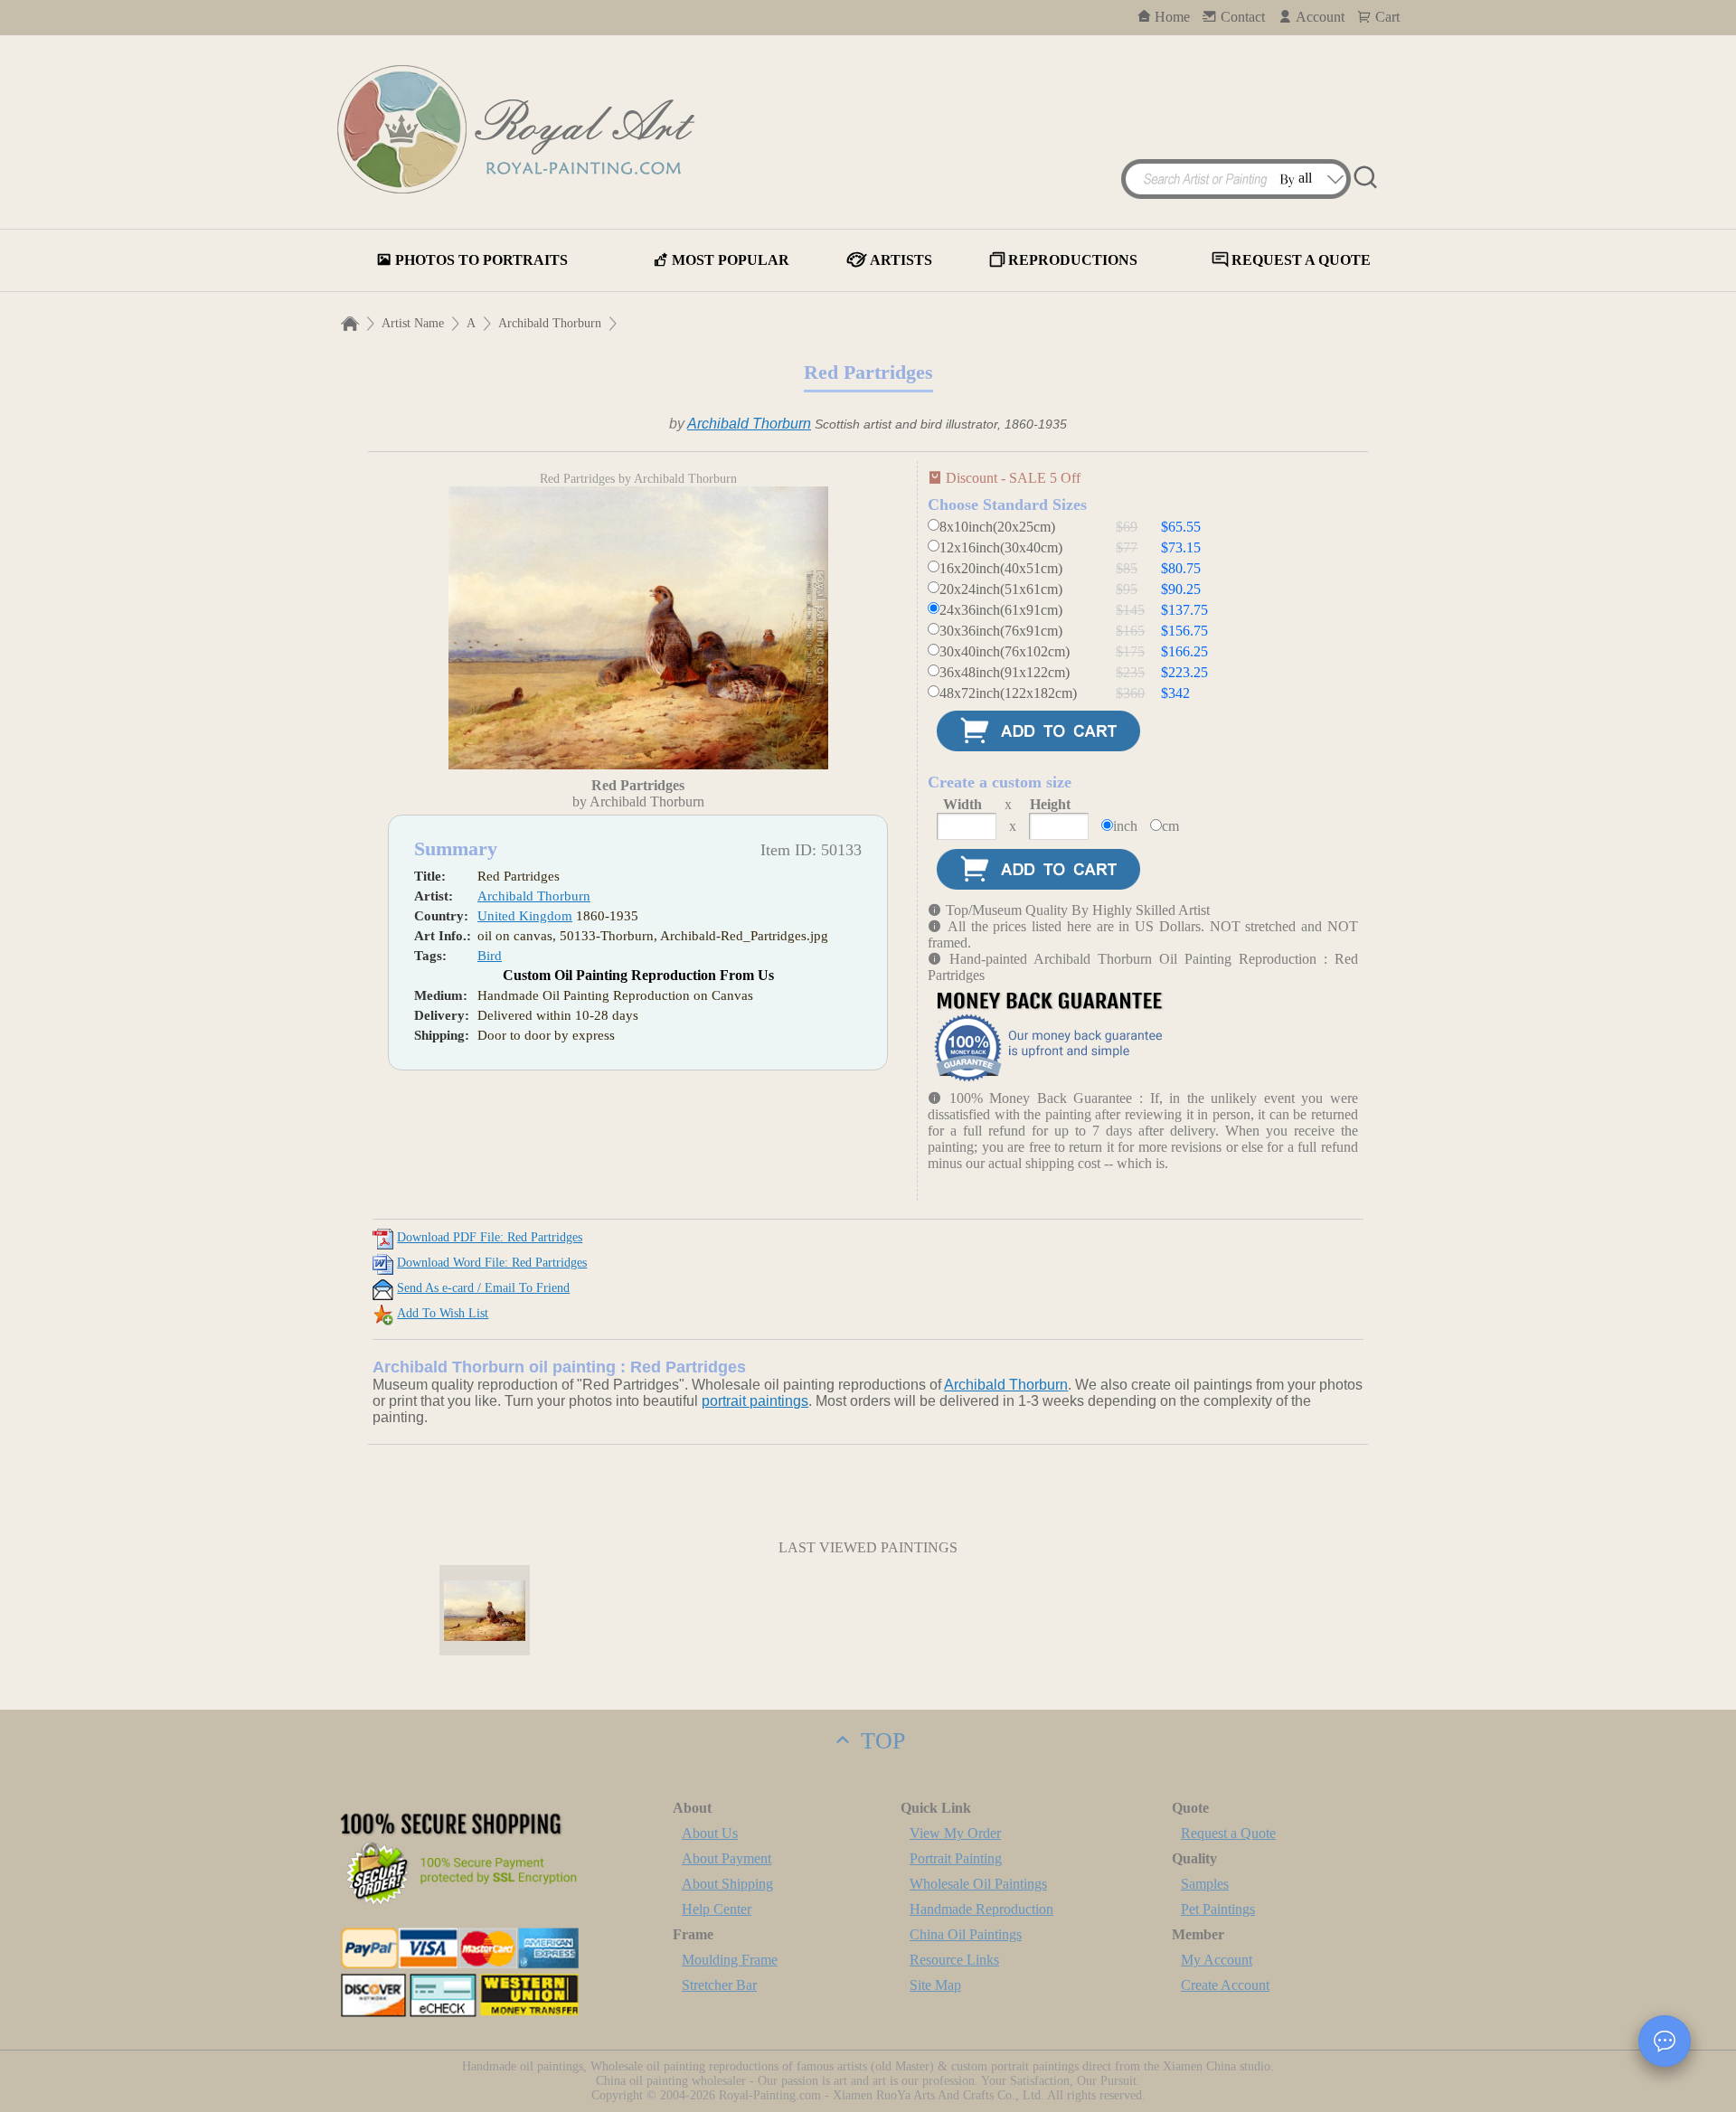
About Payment (726, 1858)
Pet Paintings (1218, 1909)
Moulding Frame (730, 1960)
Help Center (717, 1909)
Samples (1205, 1884)
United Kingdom (525, 916)
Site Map (935, 1985)
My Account (1217, 1960)
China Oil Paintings (966, 1934)
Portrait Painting (956, 1858)
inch (1125, 826)
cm (1170, 826)
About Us (710, 1833)
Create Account (1225, 1985)
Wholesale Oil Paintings (978, 1884)
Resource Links (954, 1960)
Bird (490, 956)
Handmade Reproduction (981, 1909)
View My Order (955, 1833)
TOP (880, 1741)
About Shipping (727, 1884)
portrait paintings (755, 1401)
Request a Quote (1228, 1833)
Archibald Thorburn (550, 323)
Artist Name (413, 323)
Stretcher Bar (719, 1985)
